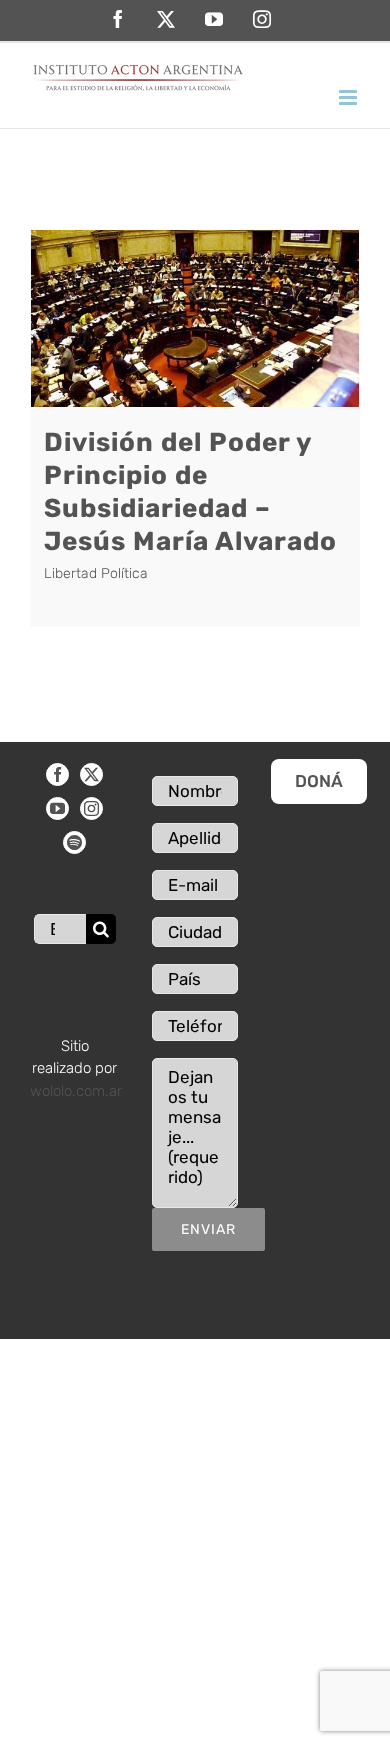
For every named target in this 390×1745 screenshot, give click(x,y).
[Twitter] (91, 774)
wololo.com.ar (76, 1091)
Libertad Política (96, 573)
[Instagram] (91, 808)
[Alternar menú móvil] (349, 97)
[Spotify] (74, 842)
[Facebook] (57, 774)
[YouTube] (57, 808)
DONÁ (319, 781)
